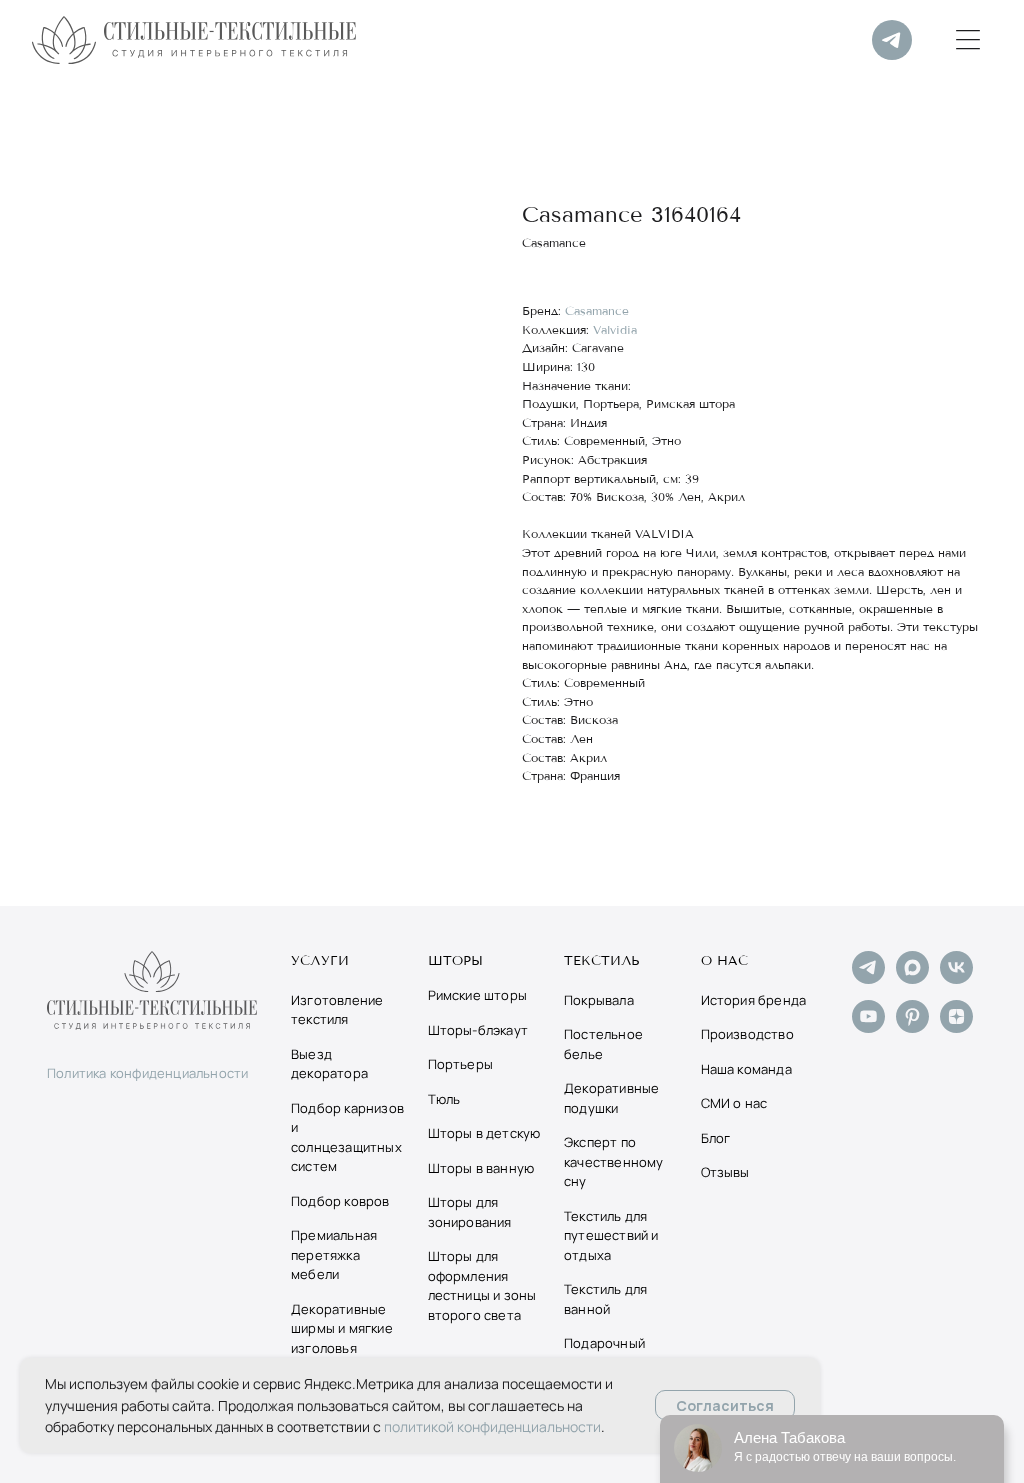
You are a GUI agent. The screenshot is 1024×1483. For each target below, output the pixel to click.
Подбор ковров (340, 1201)
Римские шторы (478, 995)
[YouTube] (868, 1027)
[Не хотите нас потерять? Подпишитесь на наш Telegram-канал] (868, 978)
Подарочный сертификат (604, 1353)
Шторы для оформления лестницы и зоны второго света (482, 1285)
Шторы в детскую (484, 1133)
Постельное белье (603, 1044)
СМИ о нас (734, 1103)
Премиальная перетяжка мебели (334, 1254)
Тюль (444, 1099)
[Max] (912, 978)
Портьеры (461, 1064)
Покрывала (599, 1000)
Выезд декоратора (329, 1064)
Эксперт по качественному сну (614, 1161)
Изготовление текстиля (337, 1010)
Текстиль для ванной (605, 1299)
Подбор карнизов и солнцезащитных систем (347, 1137)
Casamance (597, 310)
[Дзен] (956, 1027)
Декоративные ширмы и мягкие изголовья (342, 1328)
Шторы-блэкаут (478, 1030)
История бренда (754, 1000)
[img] (892, 40)
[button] (968, 40)
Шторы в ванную (481, 1168)
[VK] (956, 978)
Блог (716, 1138)
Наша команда (746, 1069)
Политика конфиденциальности (147, 1073)
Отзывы (725, 1172)
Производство (747, 1034)
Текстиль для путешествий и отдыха (611, 1235)
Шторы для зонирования (470, 1212)
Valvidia (615, 329)
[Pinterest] (912, 1027)
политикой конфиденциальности (492, 1426)
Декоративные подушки (611, 1098)
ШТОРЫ (456, 961)
